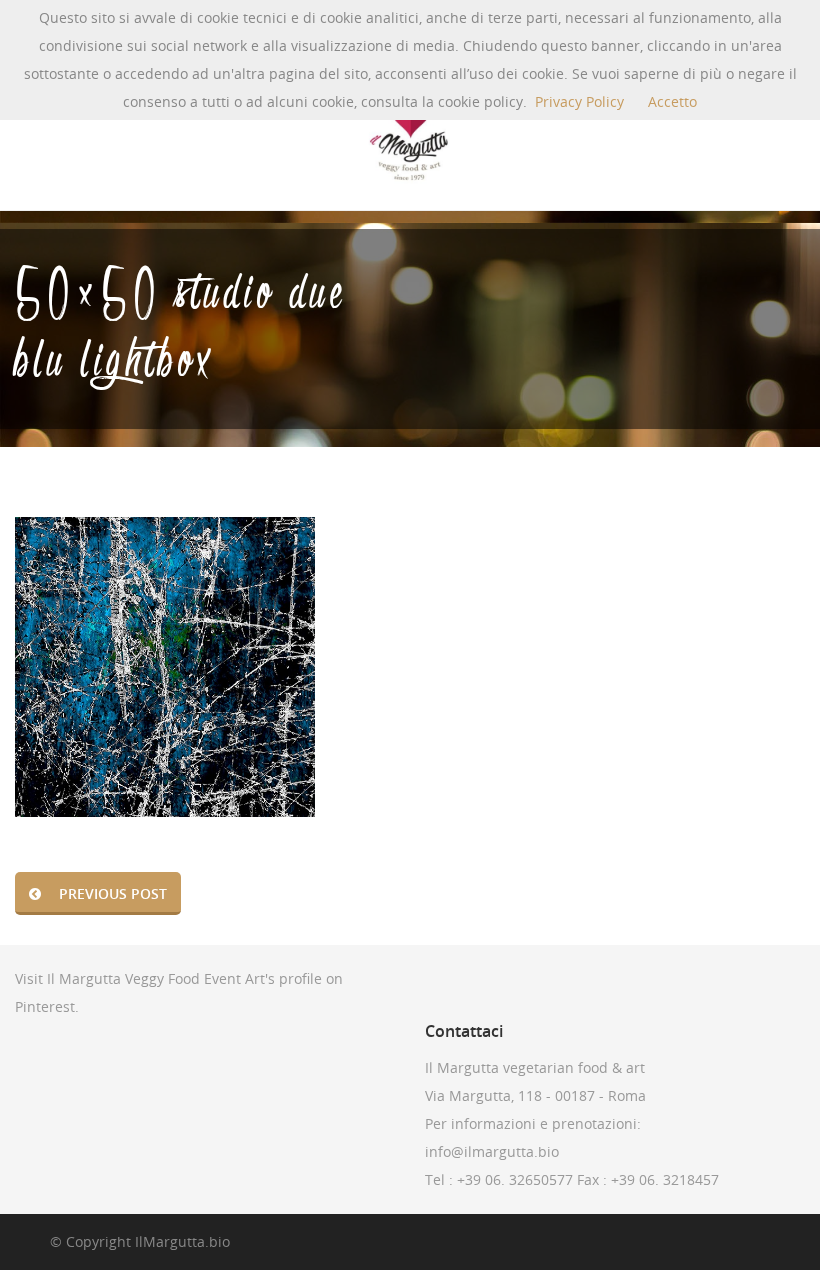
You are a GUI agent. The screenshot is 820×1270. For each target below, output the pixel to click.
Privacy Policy (579, 101)
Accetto (672, 101)
